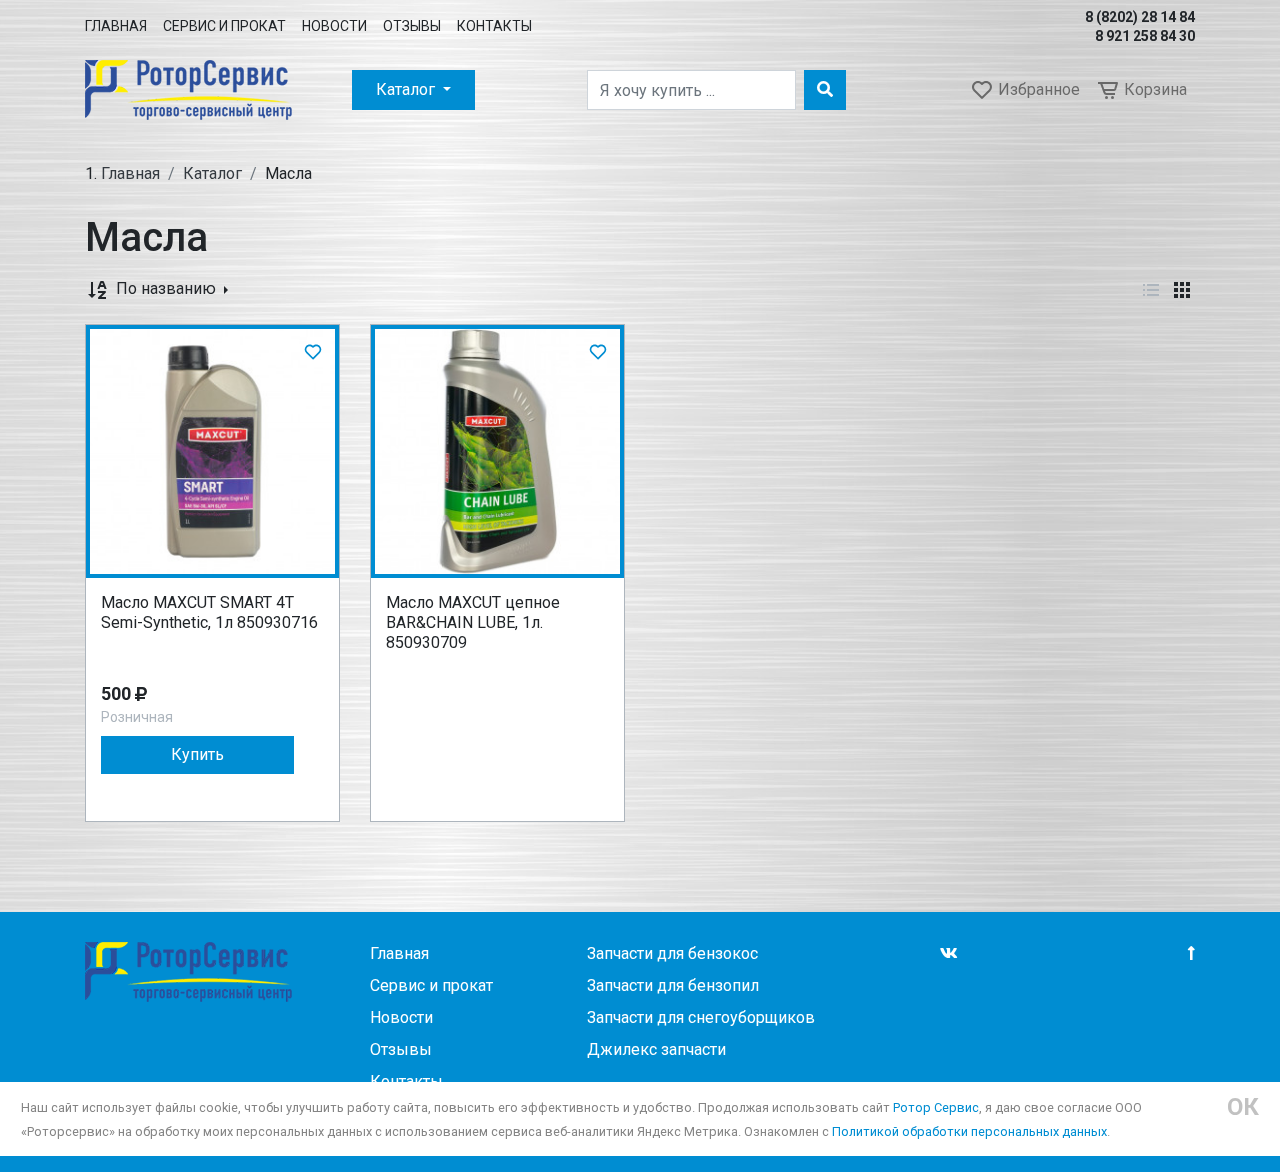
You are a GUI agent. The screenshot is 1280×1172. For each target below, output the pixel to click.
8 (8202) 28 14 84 (1140, 17)
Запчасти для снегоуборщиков (701, 1017)
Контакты (494, 26)
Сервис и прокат (224, 26)
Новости (334, 26)
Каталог (407, 89)
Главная (116, 26)
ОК (1243, 1107)
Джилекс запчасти (656, 1049)
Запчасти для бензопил (673, 985)
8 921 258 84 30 (1145, 36)
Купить (197, 754)
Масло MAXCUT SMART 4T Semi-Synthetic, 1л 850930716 (209, 612)
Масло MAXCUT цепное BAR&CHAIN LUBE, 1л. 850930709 (473, 622)
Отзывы (412, 26)
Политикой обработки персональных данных (969, 1131)
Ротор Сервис (936, 1107)
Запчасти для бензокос (672, 953)
